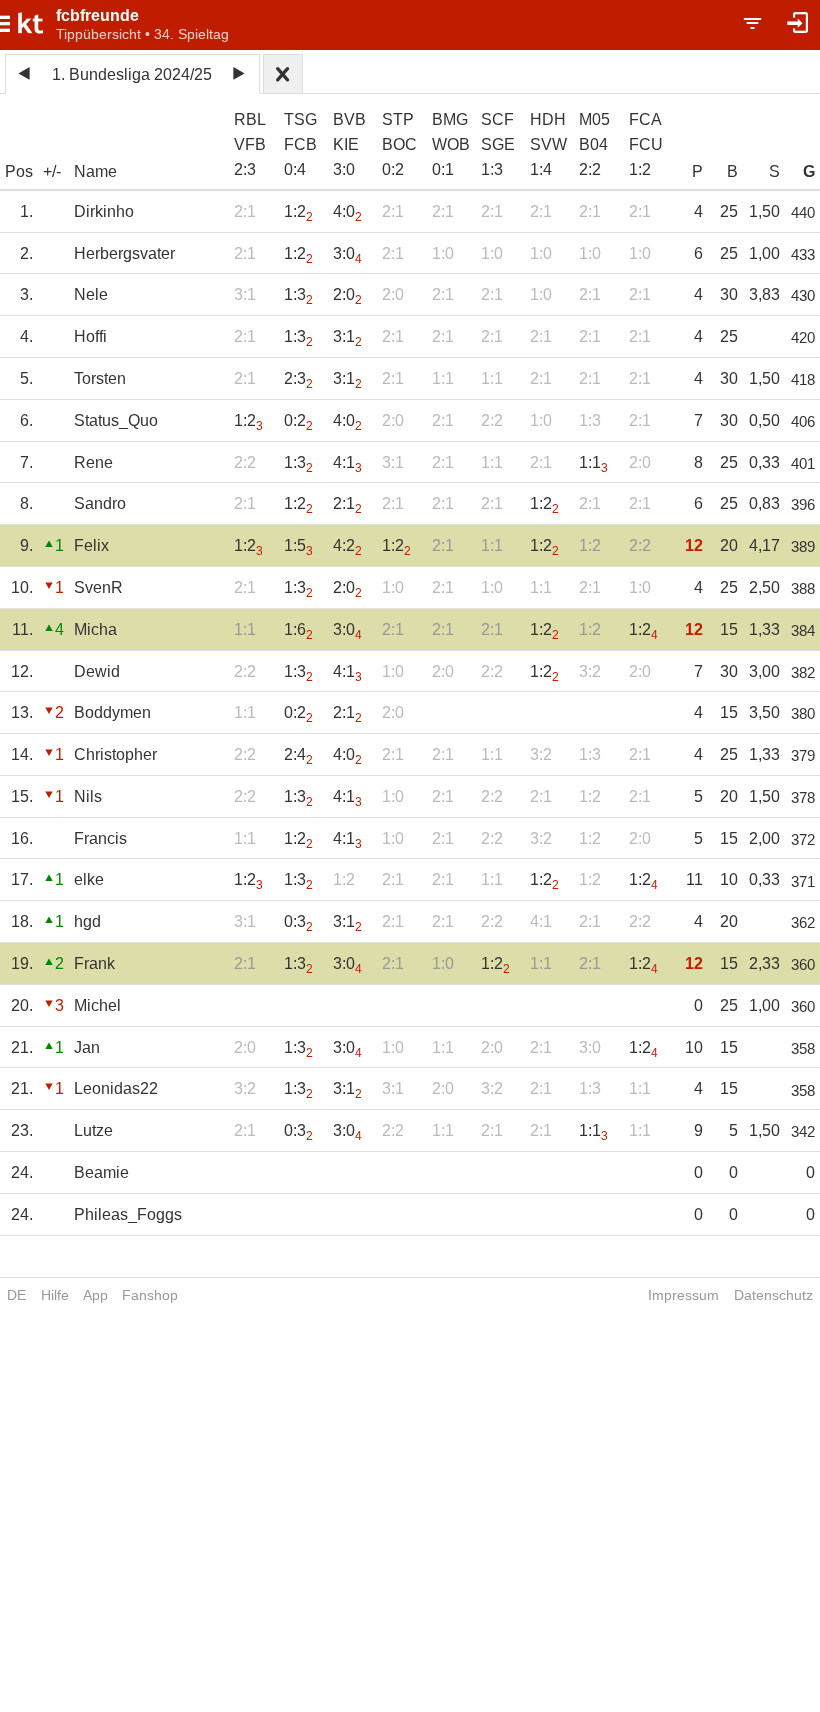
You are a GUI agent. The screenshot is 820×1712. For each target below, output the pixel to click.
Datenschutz (773, 1295)
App (95, 1295)
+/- (52, 171)
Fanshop (150, 1295)
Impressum (683, 1295)
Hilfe (55, 1295)
